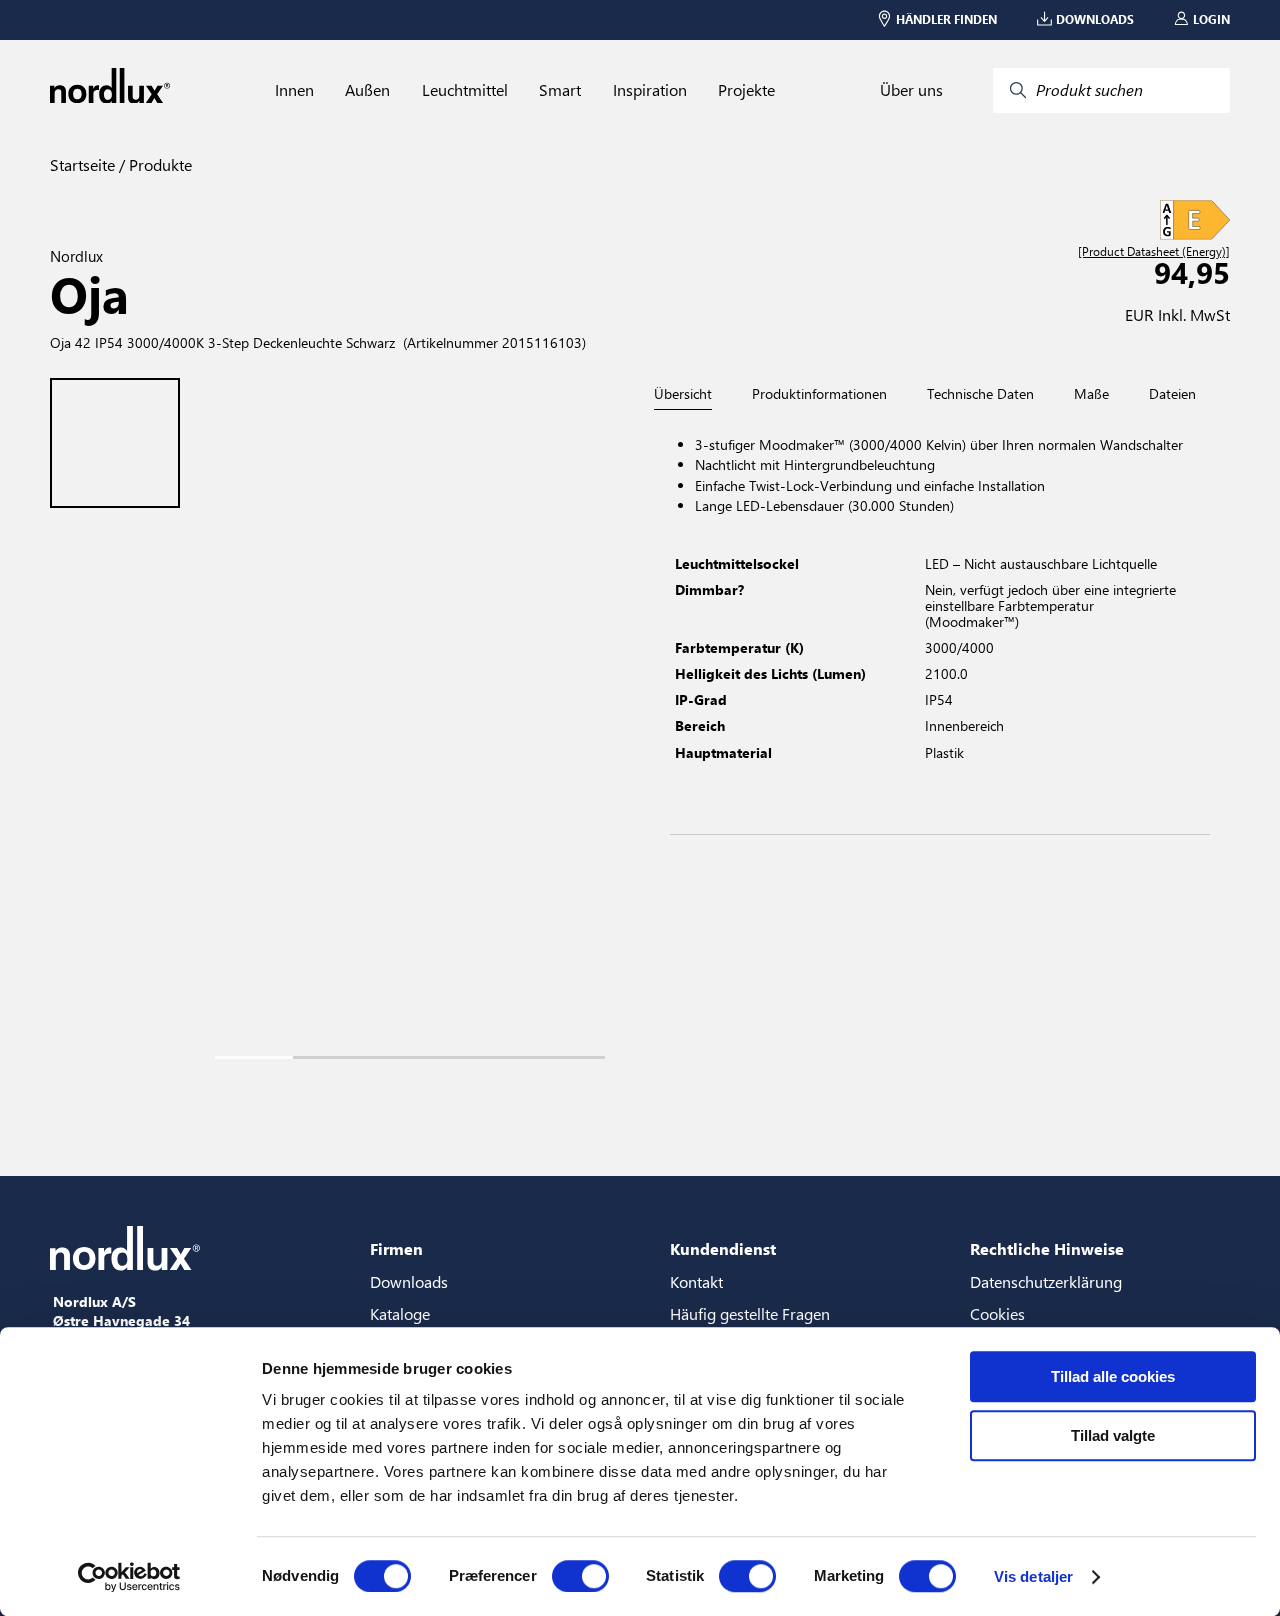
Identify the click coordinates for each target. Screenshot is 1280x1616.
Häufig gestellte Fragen (750, 1313)
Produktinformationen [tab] (819, 394)
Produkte (158, 164)
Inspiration (650, 90)
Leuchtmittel (465, 90)
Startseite (82, 164)
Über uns (911, 90)
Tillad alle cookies (1113, 1376)
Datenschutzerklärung (1046, 1281)
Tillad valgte (1113, 1435)
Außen (367, 90)
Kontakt (696, 1281)
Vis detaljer (1033, 1576)
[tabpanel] (940, 622)
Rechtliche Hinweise (1047, 1248)
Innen (294, 90)
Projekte (746, 90)
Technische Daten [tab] (980, 394)
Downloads (409, 1281)
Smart (560, 90)
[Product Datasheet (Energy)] (1154, 252)
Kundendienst (723, 1248)
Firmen (396, 1248)
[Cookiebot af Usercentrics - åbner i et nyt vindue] (129, 1577)
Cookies (997, 1313)
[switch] (580, 1576)
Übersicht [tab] (683, 394)
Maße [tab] (1091, 394)
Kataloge (400, 1313)
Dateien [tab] (1172, 394)
